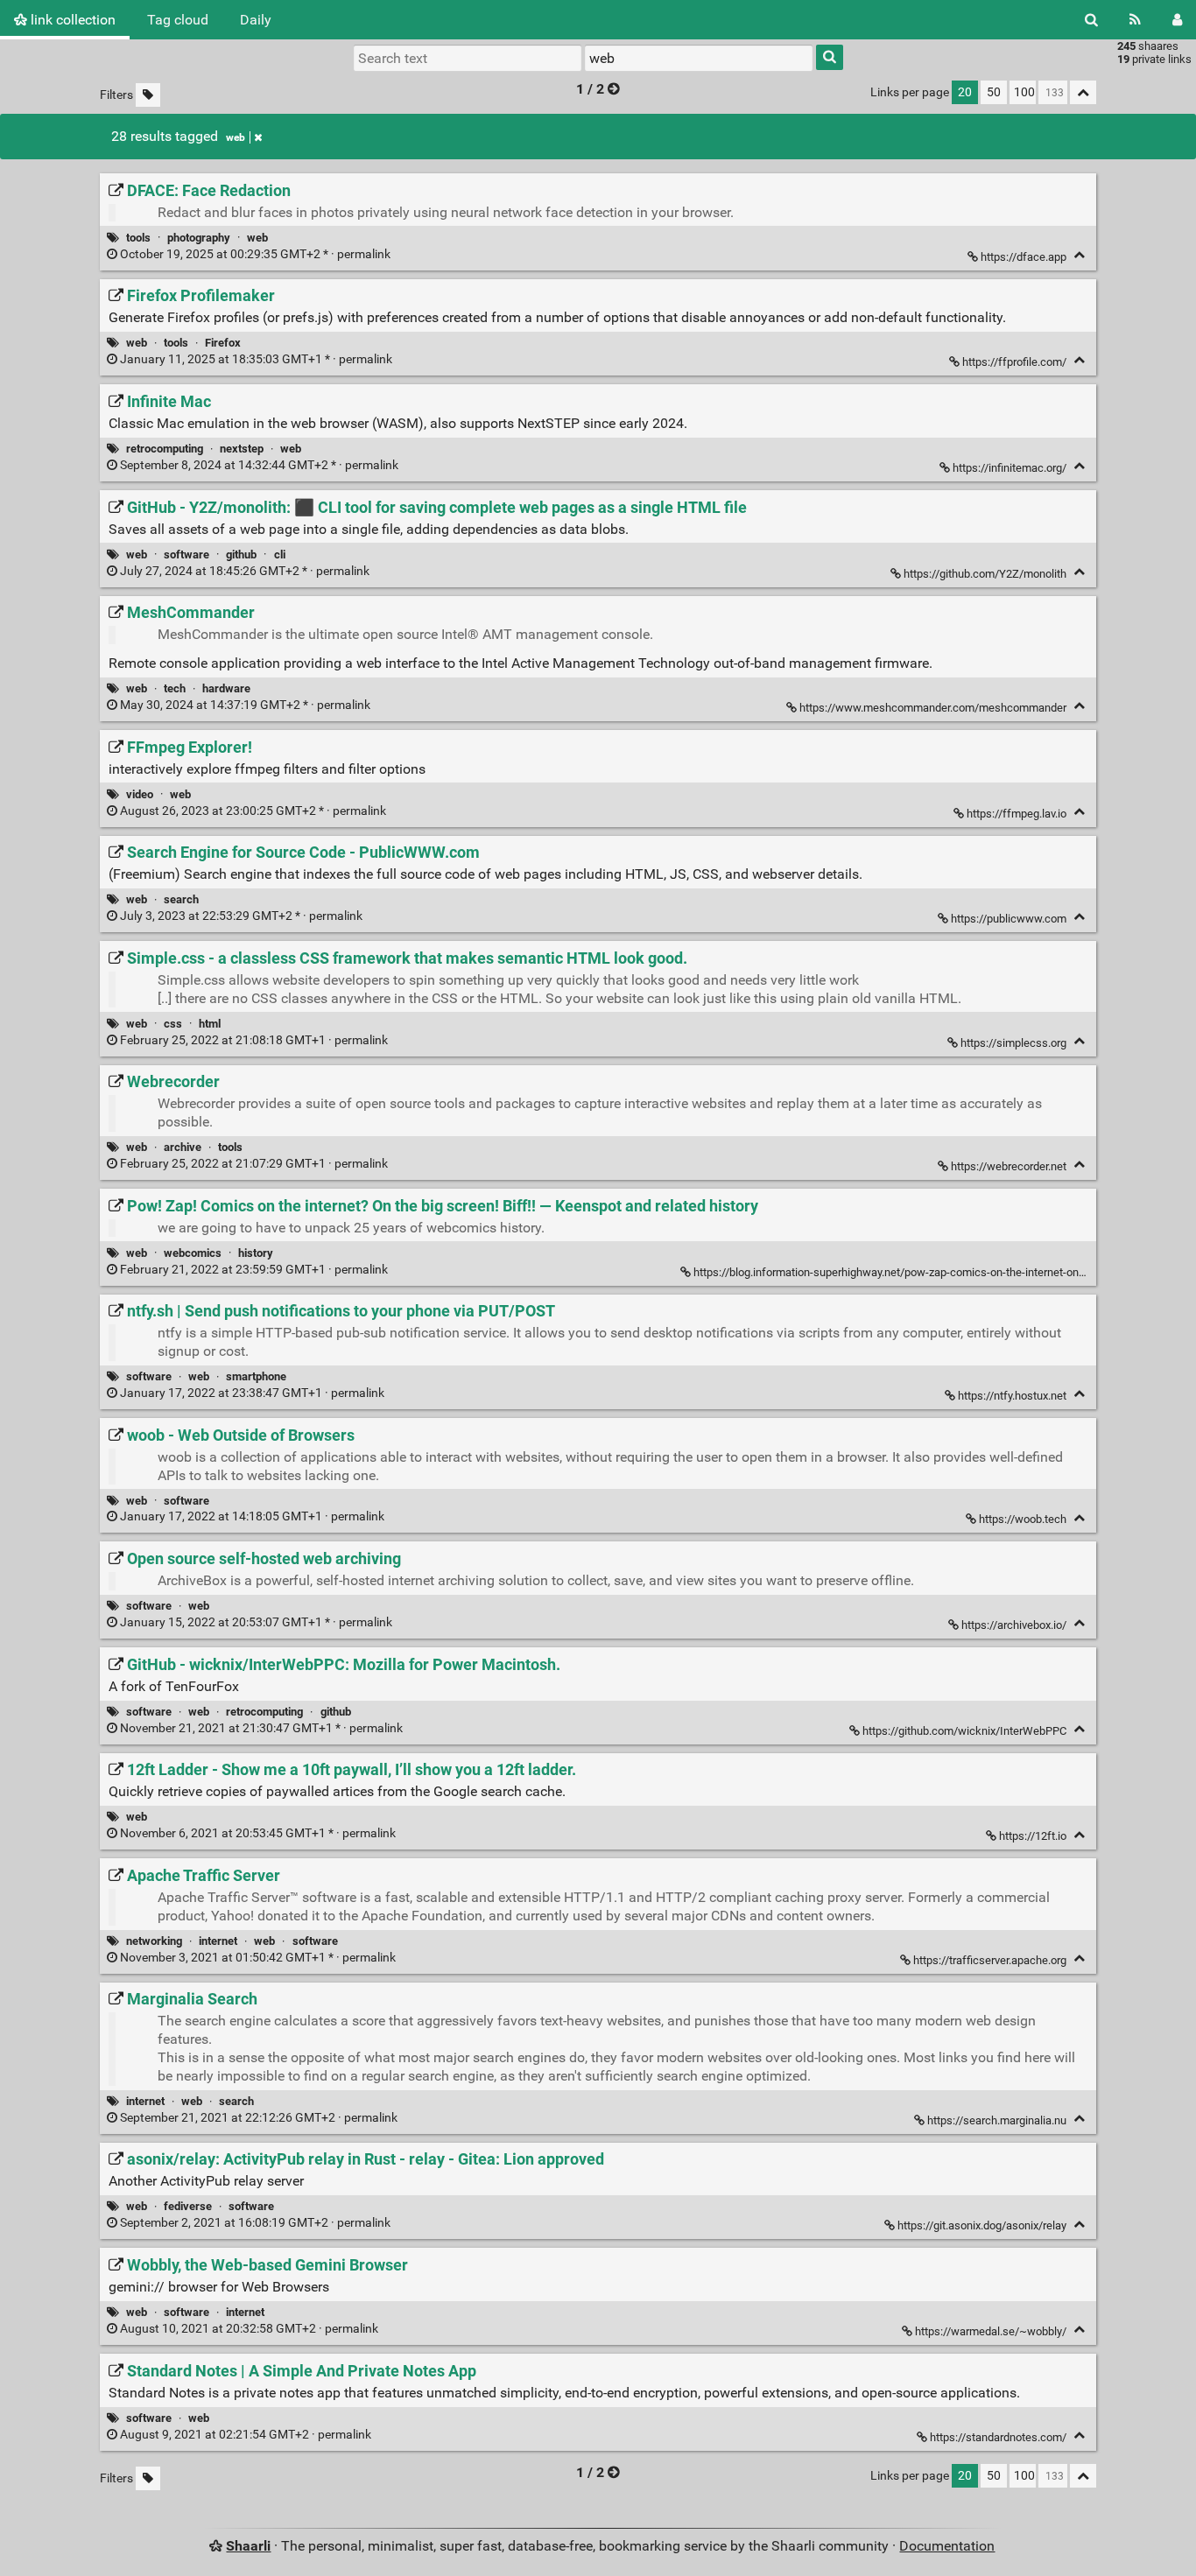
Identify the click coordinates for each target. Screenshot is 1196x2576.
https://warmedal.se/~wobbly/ (991, 2331)
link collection (71, 20)
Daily (256, 20)
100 (1024, 92)
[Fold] (1079, 255)
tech (175, 688)
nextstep (242, 449)
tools (138, 238)
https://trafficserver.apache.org (990, 1960)
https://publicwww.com (1009, 919)
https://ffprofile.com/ (1014, 362)
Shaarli (248, 2546)
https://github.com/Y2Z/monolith (985, 574)
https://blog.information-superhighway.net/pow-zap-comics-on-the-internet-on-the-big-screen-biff (934, 1272)
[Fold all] (1083, 92)
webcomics (193, 1253)
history (256, 1253)
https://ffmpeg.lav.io (1017, 814)
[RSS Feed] (1135, 20)
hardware (226, 688)
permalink (255, 254)
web (236, 137)
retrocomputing (165, 449)
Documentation (947, 2546)
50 (994, 92)
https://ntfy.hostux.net (1012, 1396)
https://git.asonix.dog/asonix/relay (982, 2225)
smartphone (256, 1376)
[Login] (1177, 20)
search (181, 899)
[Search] (1091, 20)
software (186, 555)
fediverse (188, 2206)
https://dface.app (1024, 257)
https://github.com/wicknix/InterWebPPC (964, 1731)
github (241, 555)
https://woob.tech (1023, 1519)
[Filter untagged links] (148, 95)
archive (183, 1147)
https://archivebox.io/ (1014, 1625)
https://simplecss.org (1013, 1043)
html (210, 1024)
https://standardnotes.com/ (998, 2437)
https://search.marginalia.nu (997, 2120)
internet (218, 1941)
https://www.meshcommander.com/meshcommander (933, 708)
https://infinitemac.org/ (1010, 468)
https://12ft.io (1033, 1836)
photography (199, 238)
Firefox (223, 343)
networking (154, 1941)
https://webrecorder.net (1009, 1166)
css (173, 1024)
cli (280, 555)
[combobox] (699, 58)
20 (965, 92)
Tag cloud (178, 20)
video (140, 794)
